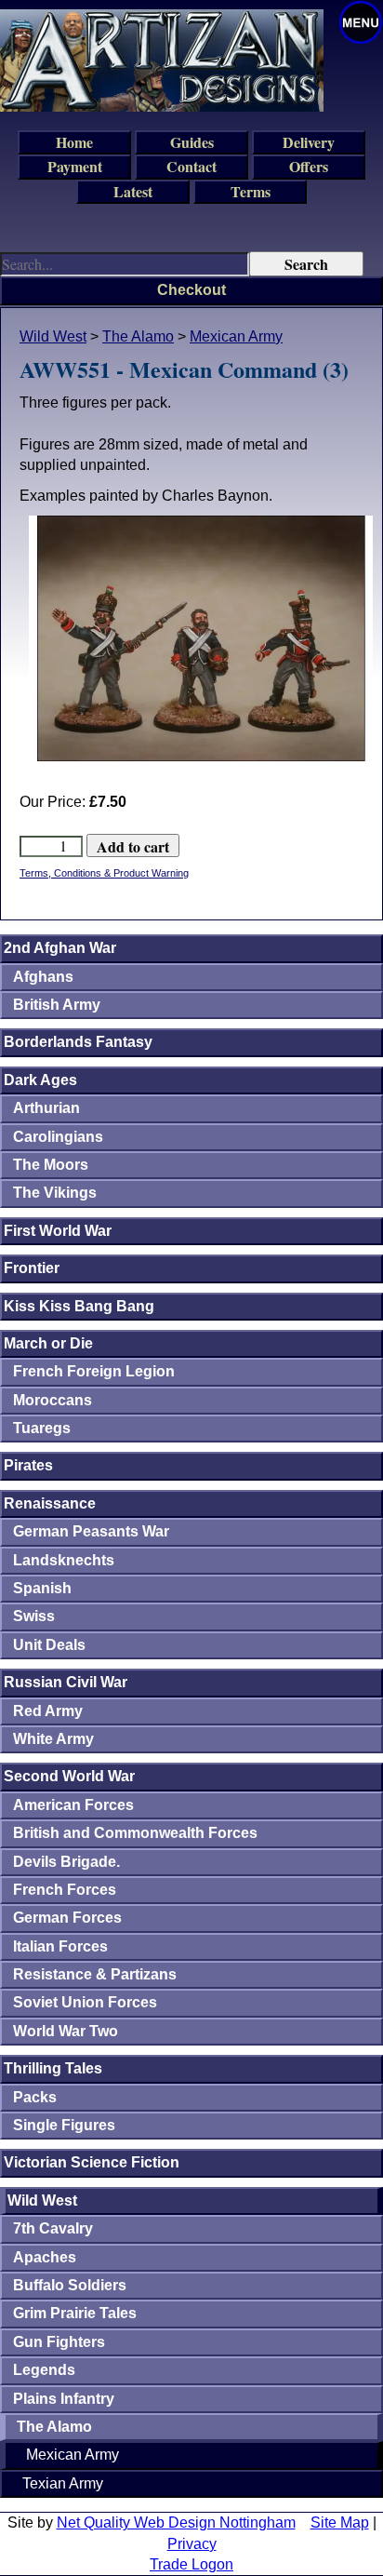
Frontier (32, 1268)
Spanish (42, 1588)
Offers (309, 166)
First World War (58, 1231)
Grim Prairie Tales (75, 2313)
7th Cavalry (53, 2228)
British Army (57, 1005)
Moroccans (53, 1400)
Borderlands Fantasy (78, 1042)
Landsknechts (64, 1560)
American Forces (73, 1805)
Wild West (53, 336)
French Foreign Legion (94, 1371)
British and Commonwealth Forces (135, 1833)
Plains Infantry (64, 2399)
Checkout (191, 290)
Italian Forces (60, 1946)
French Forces (65, 1890)
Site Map (340, 2522)
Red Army (48, 1711)
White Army (53, 1739)
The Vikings (55, 1193)
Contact (191, 166)
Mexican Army (236, 336)
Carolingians (58, 1137)
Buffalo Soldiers (70, 2285)
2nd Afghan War (60, 948)
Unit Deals (49, 1645)
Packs (35, 2097)
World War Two (66, 2031)
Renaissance (50, 1503)
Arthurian (46, 1108)
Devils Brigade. (66, 1862)
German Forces (67, 1918)
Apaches (45, 2257)
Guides (192, 142)
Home (74, 142)
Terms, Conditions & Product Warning (104, 873)
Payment (75, 166)
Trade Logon (191, 2564)
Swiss (34, 1616)
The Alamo (138, 336)
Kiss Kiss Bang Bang (79, 1306)
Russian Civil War (66, 1682)
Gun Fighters (59, 2342)
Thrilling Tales (53, 2068)
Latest (133, 191)
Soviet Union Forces (85, 2002)
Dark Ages (40, 1080)
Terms (251, 191)
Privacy (192, 2544)
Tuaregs (42, 1428)
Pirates (28, 1465)
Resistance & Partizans (95, 1974)
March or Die (48, 1343)
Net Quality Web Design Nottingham (176, 2522)
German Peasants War (91, 1531)
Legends (44, 2370)
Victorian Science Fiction (92, 2162)
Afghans (43, 977)
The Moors (51, 1165)
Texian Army (63, 2483)
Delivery (309, 142)
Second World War (69, 1776)
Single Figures (64, 2125)
